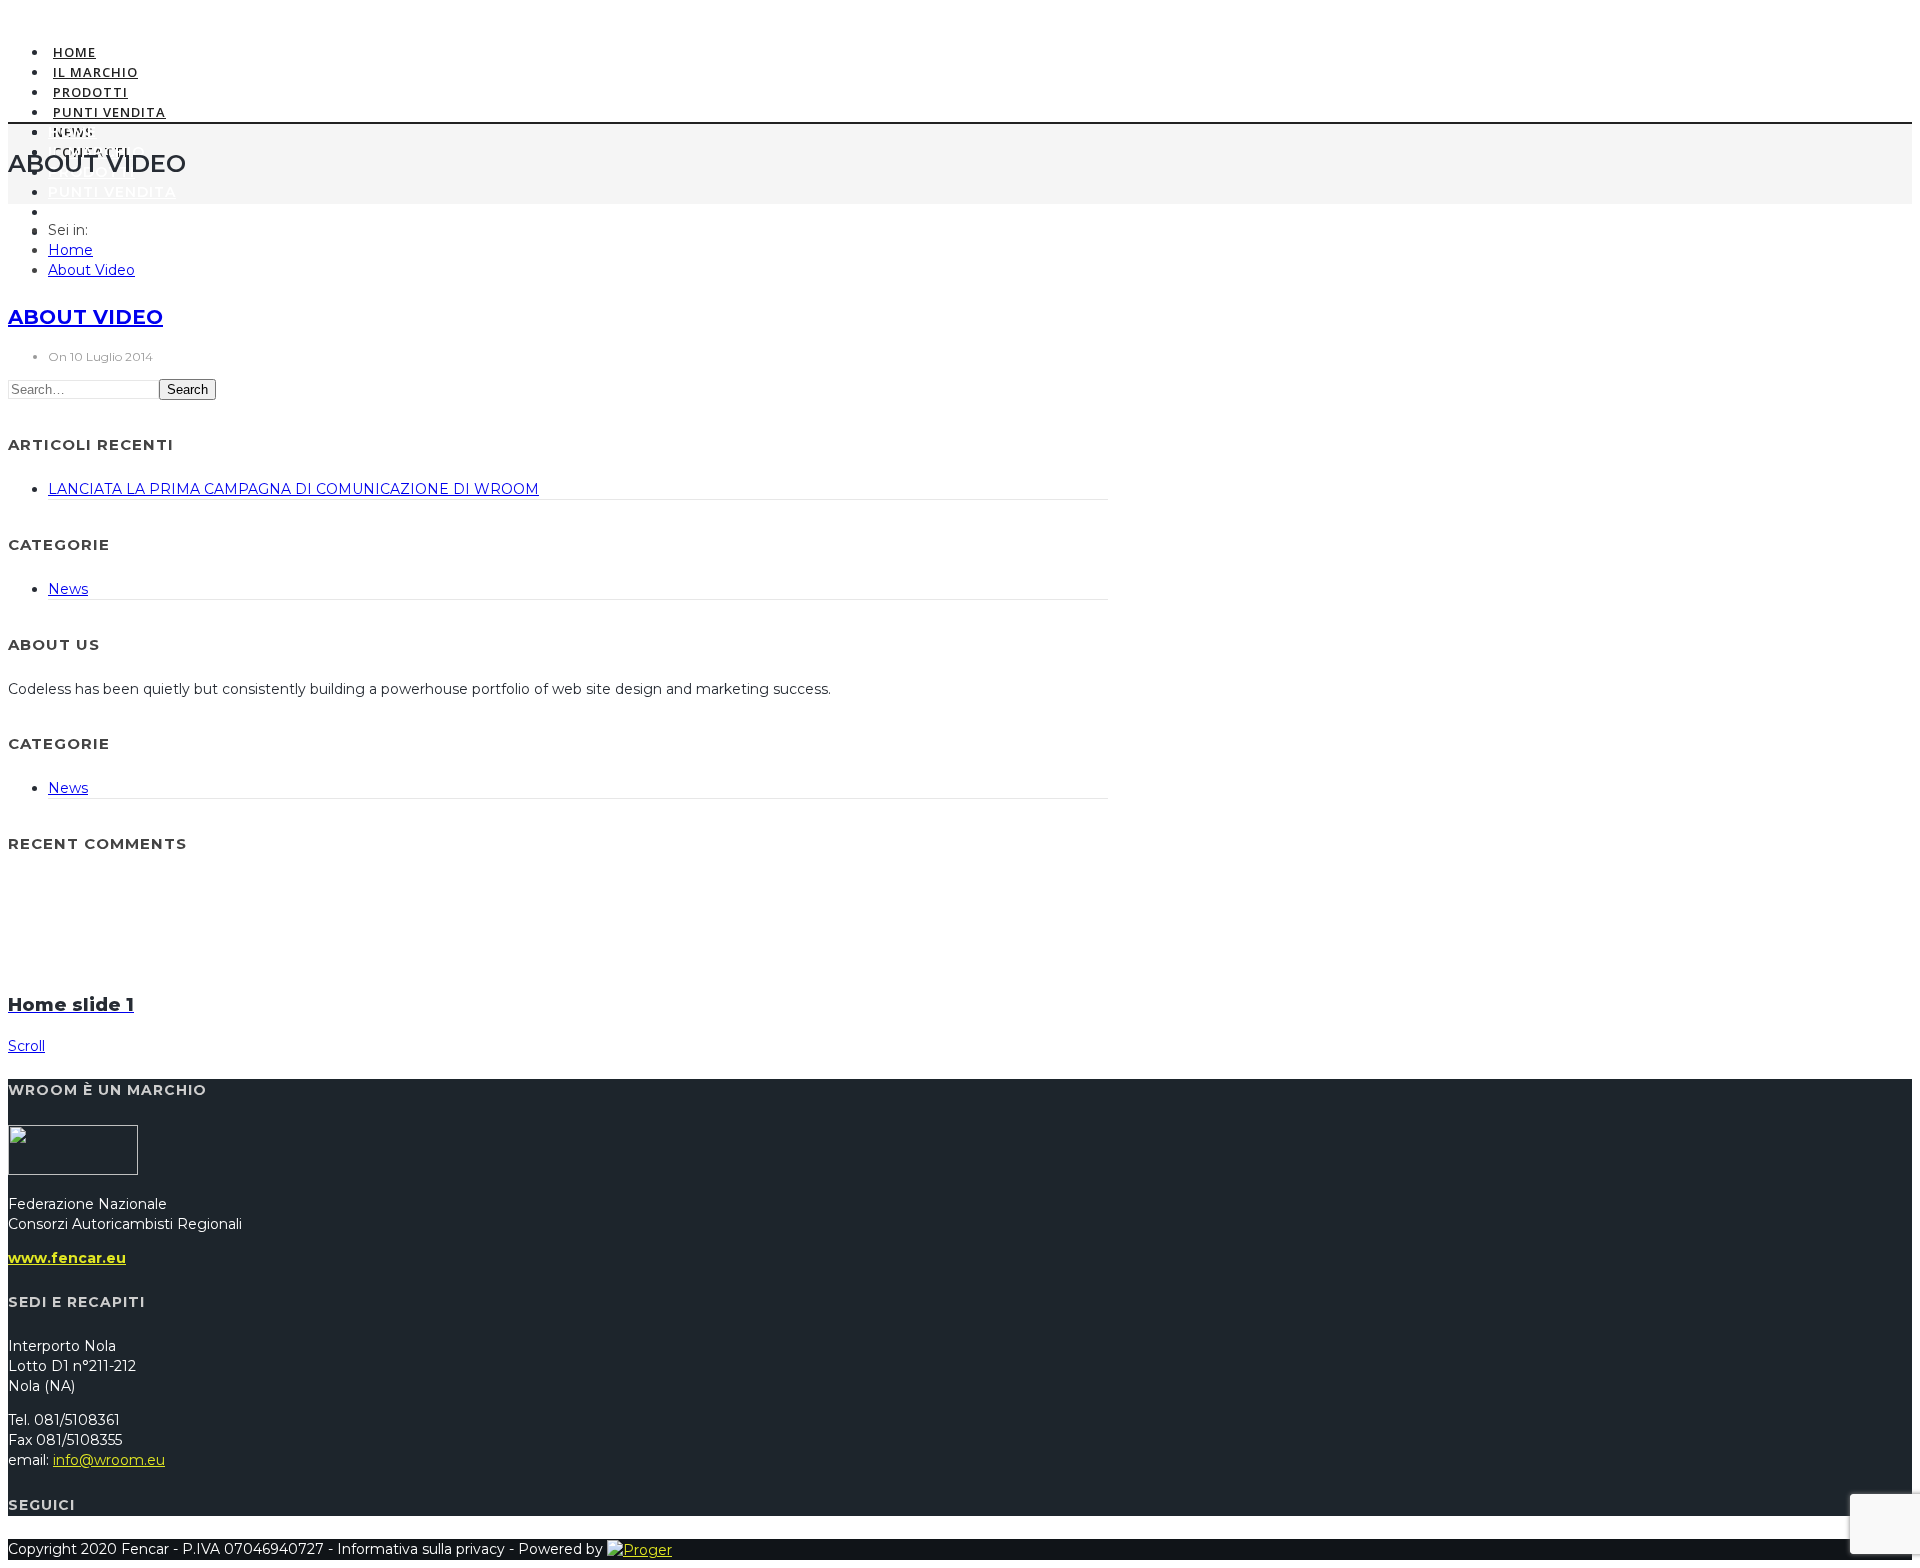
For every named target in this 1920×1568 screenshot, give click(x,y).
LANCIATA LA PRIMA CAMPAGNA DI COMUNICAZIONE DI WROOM (293, 489)
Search (187, 389)
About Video (91, 270)
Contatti (90, 232)
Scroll (26, 1046)
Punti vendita (109, 112)
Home (74, 52)
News (72, 212)
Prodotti (90, 92)
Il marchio (95, 72)
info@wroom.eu (109, 1460)
